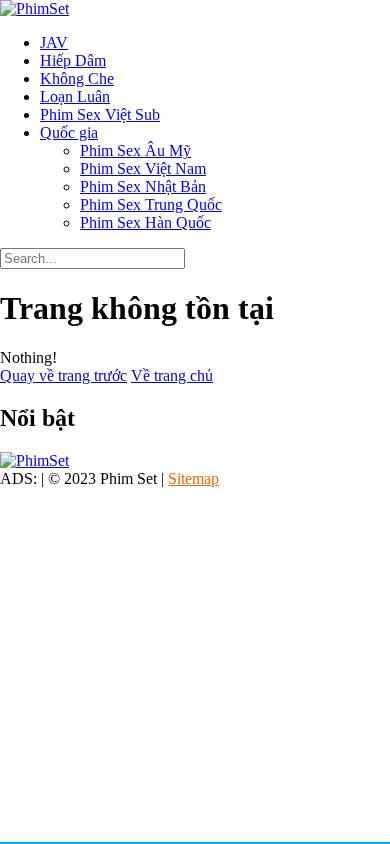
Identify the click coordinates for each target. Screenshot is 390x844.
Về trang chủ (172, 375)
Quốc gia (69, 132)
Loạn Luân (75, 96)
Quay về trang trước (63, 375)
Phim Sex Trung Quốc (151, 204)
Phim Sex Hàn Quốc (145, 222)
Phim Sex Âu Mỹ (135, 150)
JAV (54, 42)
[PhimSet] (34, 8)
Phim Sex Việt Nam (143, 168)
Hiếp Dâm (73, 60)
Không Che (77, 78)
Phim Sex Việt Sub (100, 114)
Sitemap (193, 478)
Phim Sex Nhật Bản (143, 186)
